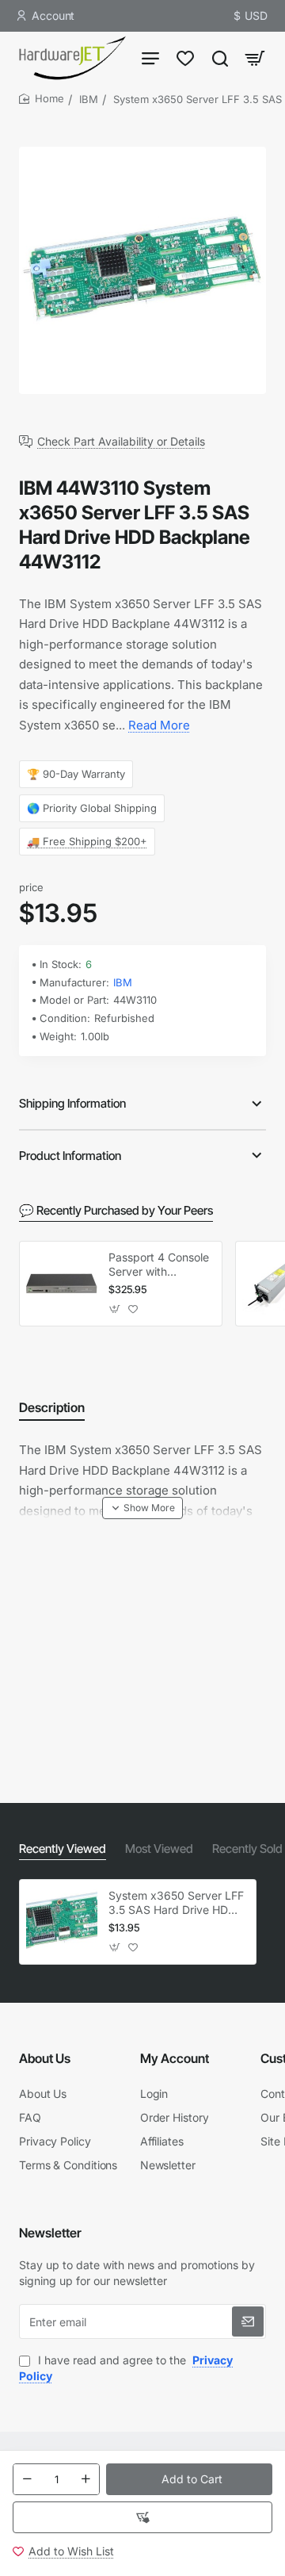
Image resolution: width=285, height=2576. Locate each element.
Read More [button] (159, 725)
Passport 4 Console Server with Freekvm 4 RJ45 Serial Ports (159, 1265)
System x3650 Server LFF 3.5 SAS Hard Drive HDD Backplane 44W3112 (176, 1903)
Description (52, 1407)
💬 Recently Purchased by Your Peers (116, 1210)
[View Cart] (255, 57)
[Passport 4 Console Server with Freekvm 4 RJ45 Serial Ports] (62, 1284)
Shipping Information (72, 1103)
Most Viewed (159, 1849)
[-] (27, 2479)
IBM (89, 99)
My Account (175, 2058)
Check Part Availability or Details (121, 442)
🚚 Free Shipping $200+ (87, 841)
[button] (189, 2479)
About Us (45, 2058)
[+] (85, 2479)
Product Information (70, 1156)
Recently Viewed (63, 1849)
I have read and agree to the (126, 2368)
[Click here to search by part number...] (220, 57)
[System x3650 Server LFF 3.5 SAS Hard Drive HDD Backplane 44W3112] (62, 1922)
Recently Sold (247, 1849)
